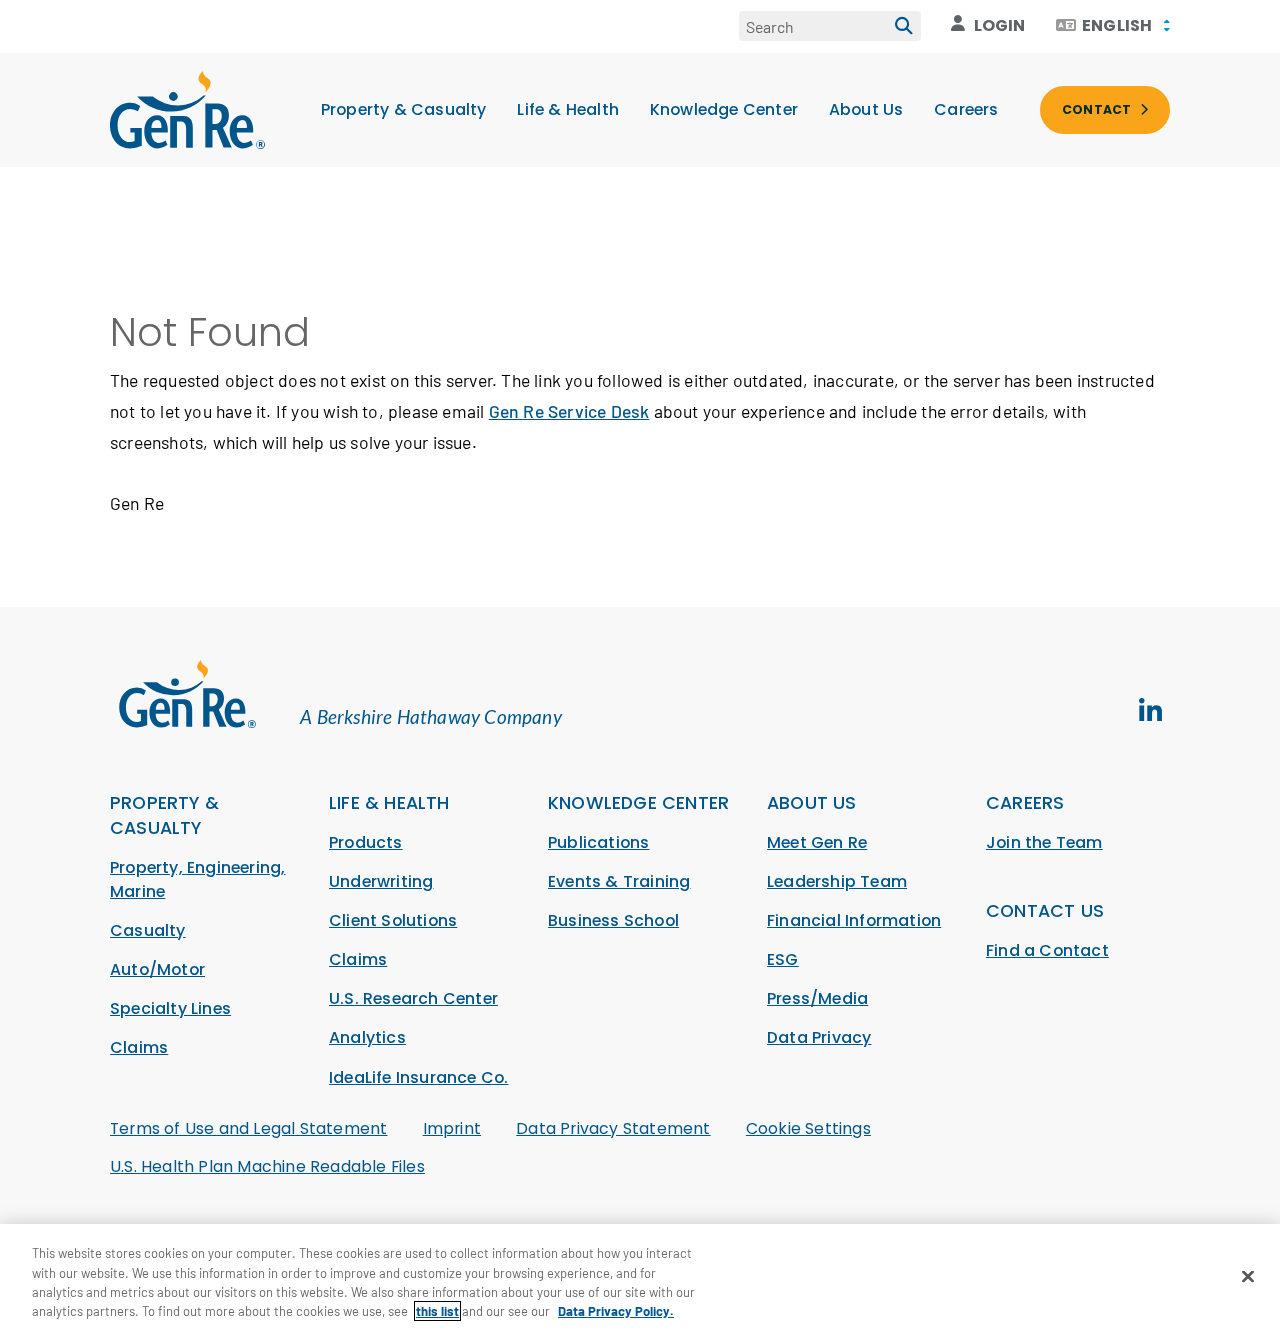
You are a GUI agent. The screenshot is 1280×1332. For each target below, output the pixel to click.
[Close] (1248, 1276)
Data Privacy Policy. (616, 1311)
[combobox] (1113, 26)
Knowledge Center (724, 109)
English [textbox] (1117, 26)
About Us (866, 109)
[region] (640, 1278)
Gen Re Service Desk (569, 411)
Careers (966, 109)
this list (437, 1311)
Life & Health (568, 109)
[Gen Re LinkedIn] (1150, 710)
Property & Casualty (404, 109)
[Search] (904, 26)
